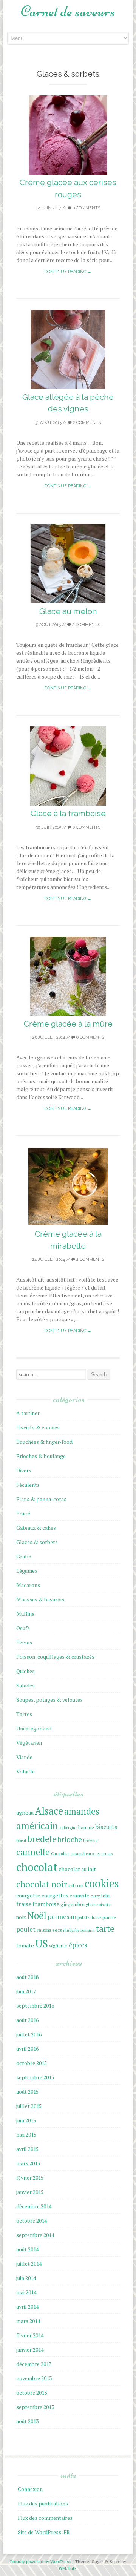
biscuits (106, 1827)
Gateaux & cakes (36, 1528)
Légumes (27, 1571)
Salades (25, 1685)
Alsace (49, 1811)
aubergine (68, 1828)
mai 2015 (26, 2135)
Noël (37, 1916)
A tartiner (28, 1413)
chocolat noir (42, 1884)
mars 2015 (28, 2163)
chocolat (37, 1867)
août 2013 (27, 2421)
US (42, 1943)
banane (86, 1828)
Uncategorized (34, 1728)
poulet (26, 1929)
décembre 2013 (34, 2364)
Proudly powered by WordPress (41, 2561)
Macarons (28, 1585)
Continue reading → (68, 272)
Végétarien (29, 1743)
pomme (109, 1917)
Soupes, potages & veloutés (49, 1700)
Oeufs (23, 1628)
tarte (105, 1929)
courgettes (55, 1895)
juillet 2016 (29, 2034)
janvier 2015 (30, 2192)
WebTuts (68, 2568)
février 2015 (30, 2178)
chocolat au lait (77, 1869)
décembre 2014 (34, 2206)
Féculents (28, 1485)
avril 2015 (27, 2149)
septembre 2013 (35, 2407)
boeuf (21, 1841)
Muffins (25, 1614)
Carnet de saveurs (68, 11)
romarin (88, 1930)
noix (21, 1917)
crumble (80, 1895)
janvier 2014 (30, 2350)
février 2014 (30, 2335)
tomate (25, 1945)
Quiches (25, 1671)
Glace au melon (68, 611)
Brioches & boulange (41, 1456)
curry (95, 1896)
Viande (24, 1757)
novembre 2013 (34, 2378)
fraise (24, 1904)
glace (90, 1905)
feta (105, 1896)
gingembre (73, 1904)
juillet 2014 (29, 2264)
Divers (24, 1470)
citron (76, 1885)
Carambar (60, 1854)
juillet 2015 (29, 2106)
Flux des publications (43, 2503)
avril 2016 (27, 2049)
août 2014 (27, 2249)
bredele (42, 1839)
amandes (82, 1811)
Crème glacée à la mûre (68, 1024)
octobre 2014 (32, 2221)
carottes (93, 1854)
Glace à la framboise (68, 813)
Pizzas (24, 1642)
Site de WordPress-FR (44, 2532)
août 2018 (27, 1977)
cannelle (33, 1852)
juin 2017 (26, 1991)
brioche (70, 1839)
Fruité (23, 1513)
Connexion (30, 2489)
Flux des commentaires (45, 2518)
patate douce (89, 1917)
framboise (46, 1904)
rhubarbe (71, 1930)
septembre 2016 (35, 2006)
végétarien (58, 1946)
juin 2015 (26, 2120)
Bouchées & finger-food (44, 1442)
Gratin (24, 1556)
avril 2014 (27, 2307)
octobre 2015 (32, 2063)
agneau (25, 1812)
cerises (107, 1854)
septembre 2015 (35, 2077)
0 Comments (86, 208)
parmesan (62, 1917)
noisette (103, 1905)
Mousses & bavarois (40, 1599)
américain (37, 1826)
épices (78, 1945)
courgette (28, 1895)
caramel (77, 1854)
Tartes (24, 1714)
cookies (102, 1883)
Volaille (25, 1771)
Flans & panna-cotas (41, 1499)
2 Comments (86, 423)
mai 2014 (26, 2292)
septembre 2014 (35, 2235)
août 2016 (27, 2020)
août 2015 (27, 2092)
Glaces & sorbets (37, 1542)
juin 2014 (26, 2278)
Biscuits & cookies (38, 1427)
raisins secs (49, 1930)
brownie (90, 1841)
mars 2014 (28, 2321)
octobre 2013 (32, 2393)
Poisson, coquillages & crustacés (55, 1657)
